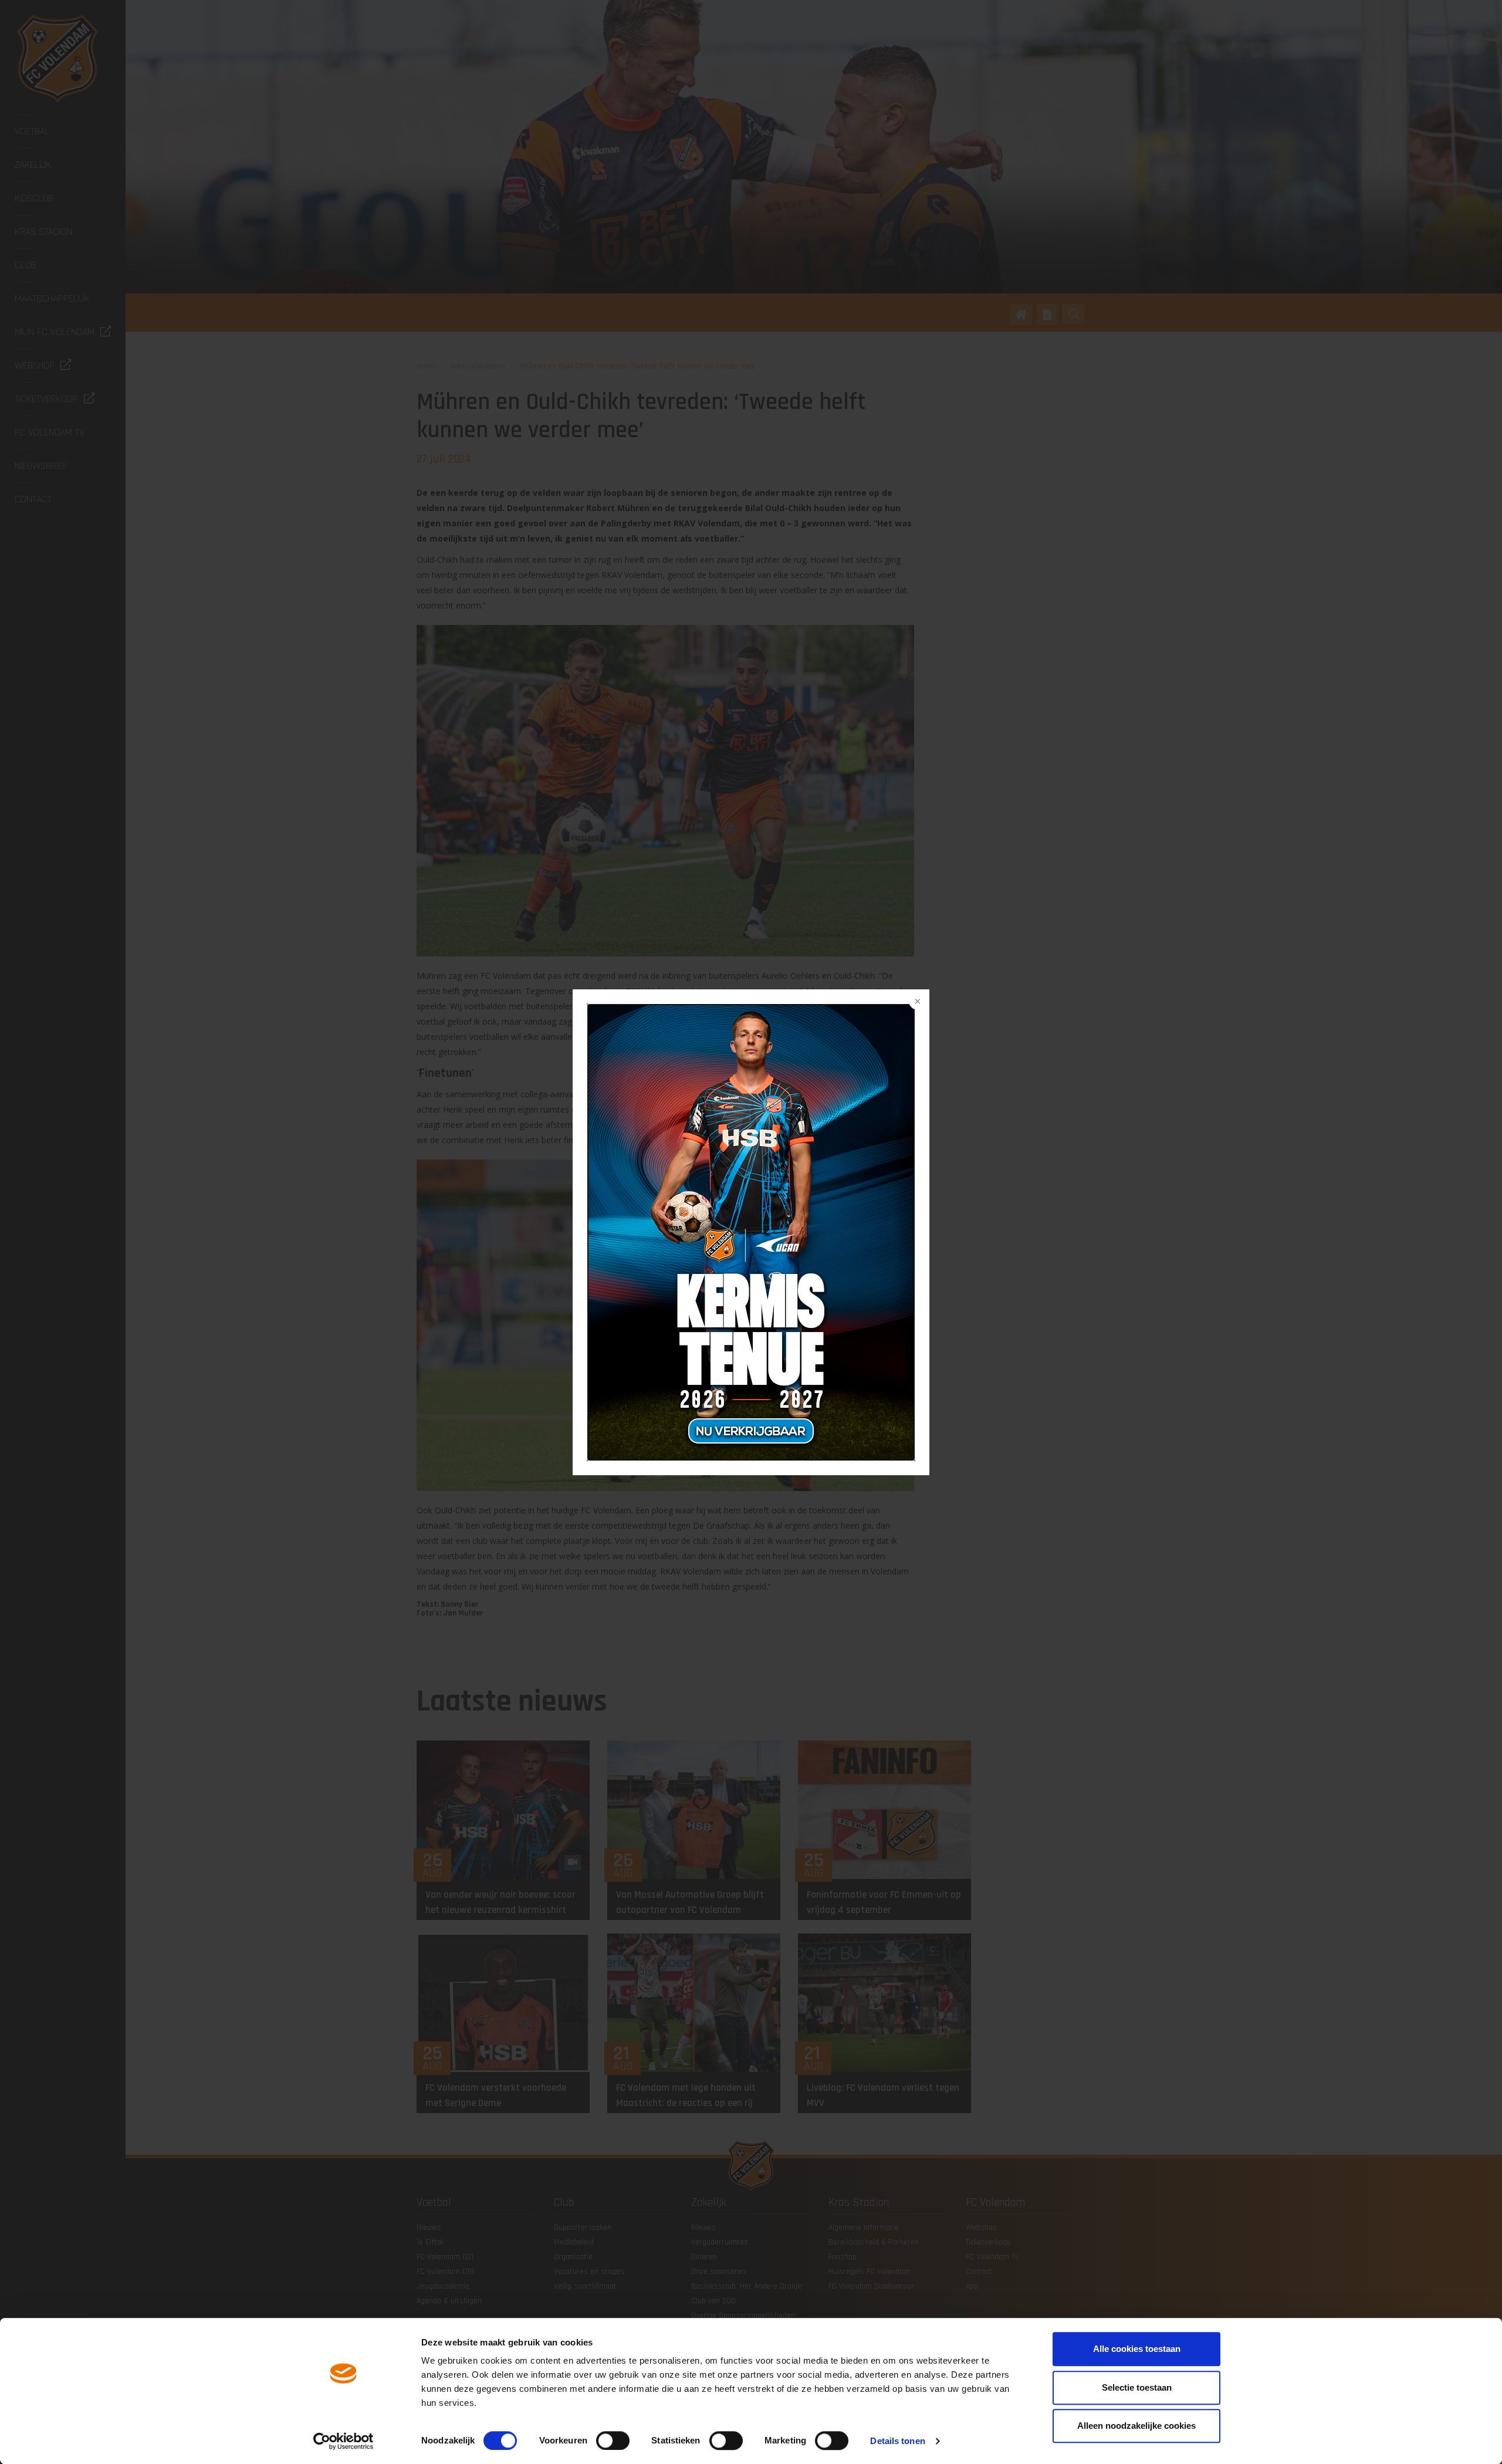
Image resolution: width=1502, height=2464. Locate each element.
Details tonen (897, 2441)
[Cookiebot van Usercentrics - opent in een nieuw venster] (344, 2441)
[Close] (916, 1002)
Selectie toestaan (1137, 2387)
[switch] (613, 2441)
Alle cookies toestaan (1137, 2349)
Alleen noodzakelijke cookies (1136, 2426)
